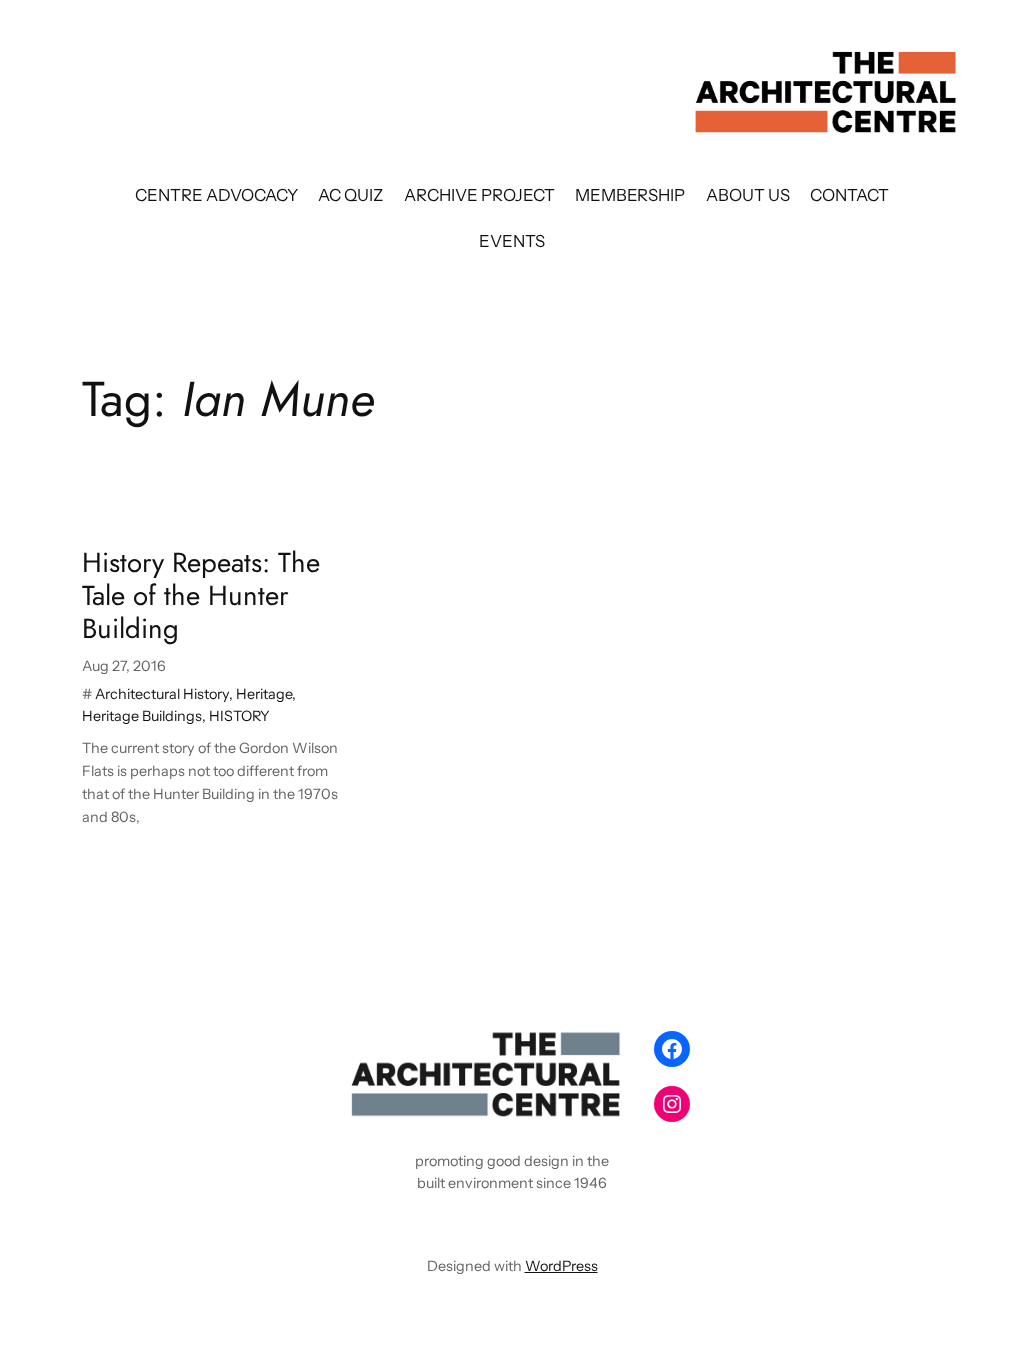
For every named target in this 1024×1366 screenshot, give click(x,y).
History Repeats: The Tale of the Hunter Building (201, 595)
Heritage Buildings (142, 716)
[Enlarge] (608, 1048)
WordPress (561, 1266)
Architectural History (162, 694)
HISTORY (239, 716)
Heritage (264, 694)
